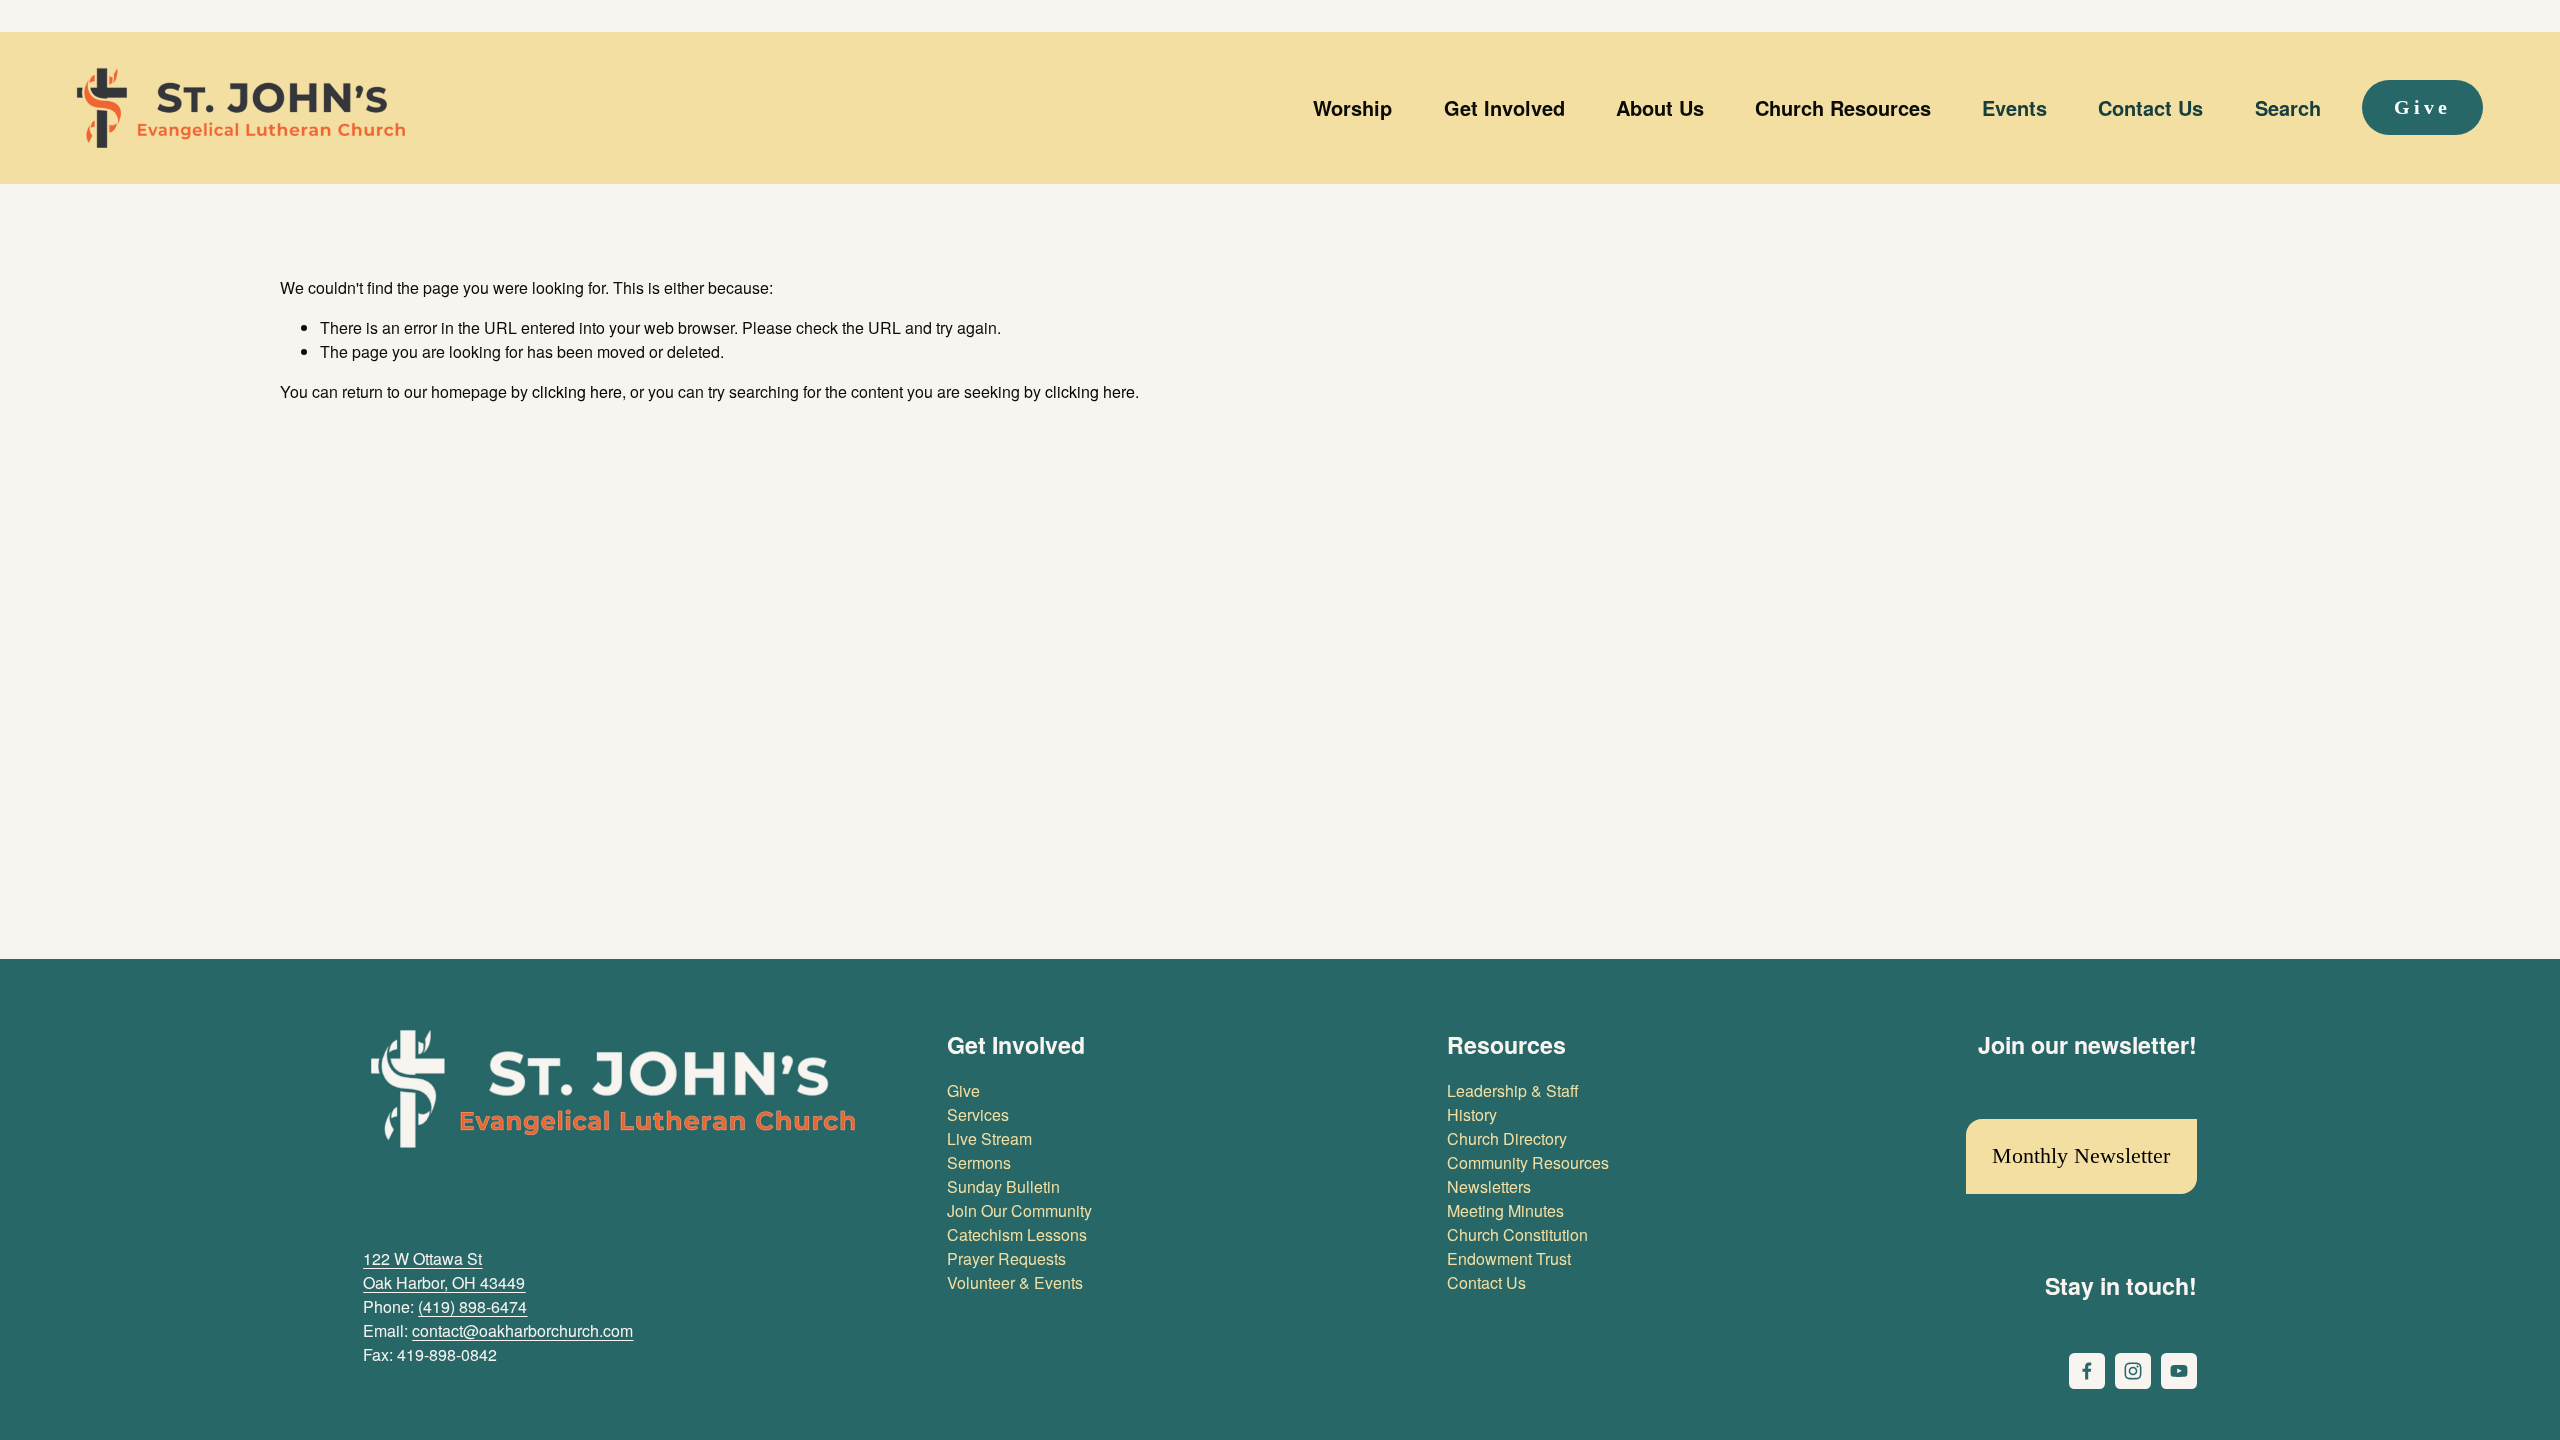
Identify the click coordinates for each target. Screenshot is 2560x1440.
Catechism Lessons (1017, 1234)
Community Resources (1528, 1162)
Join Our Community (1019, 1210)
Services (978, 1114)
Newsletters (1489, 1186)
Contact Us (2150, 107)
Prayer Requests (1006, 1258)
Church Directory (1507, 1138)
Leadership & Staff (1513, 1090)
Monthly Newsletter (2081, 1155)
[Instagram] (2133, 1371)
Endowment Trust (1509, 1258)
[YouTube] (2179, 1371)
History (1472, 1114)
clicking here (577, 391)
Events (2014, 107)
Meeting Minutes (1505, 1210)
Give (2422, 107)
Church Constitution (1517, 1234)
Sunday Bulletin (1003, 1186)
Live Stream (989, 1138)
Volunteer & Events (1015, 1282)
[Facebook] (2087, 1371)
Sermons (979, 1162)
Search (2288, 107)
